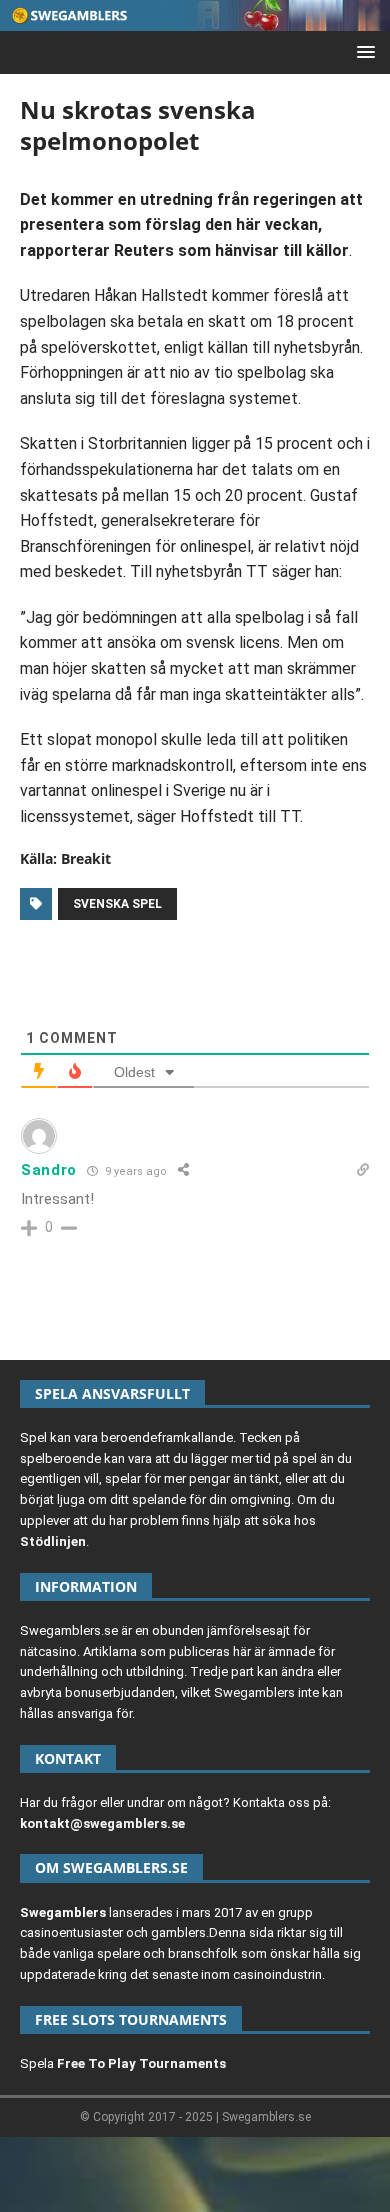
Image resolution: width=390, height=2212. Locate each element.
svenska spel (117, 904)
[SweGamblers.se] (195, 20)
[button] (362, 51)
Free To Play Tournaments (141, 2063)
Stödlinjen (53, 1541)
